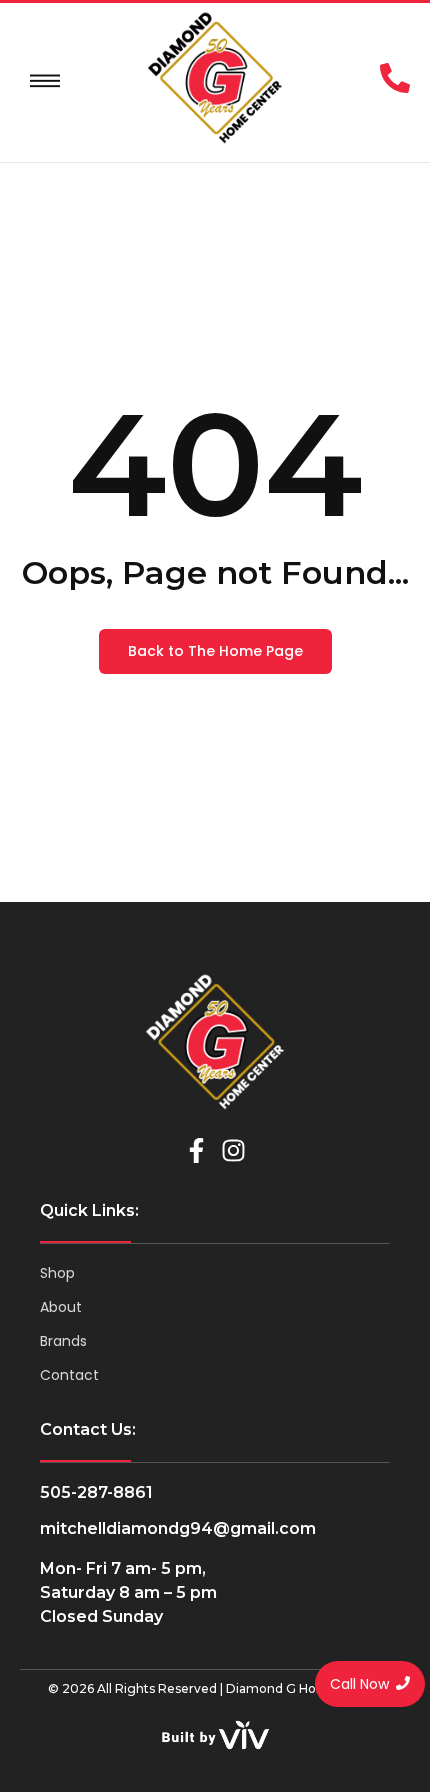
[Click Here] (45, 81)
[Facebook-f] (196, 1150)
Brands (63, 1341)
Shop (57, 1273)
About (61, 1307)
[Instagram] (233, 1150)
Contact (69, 1375)
